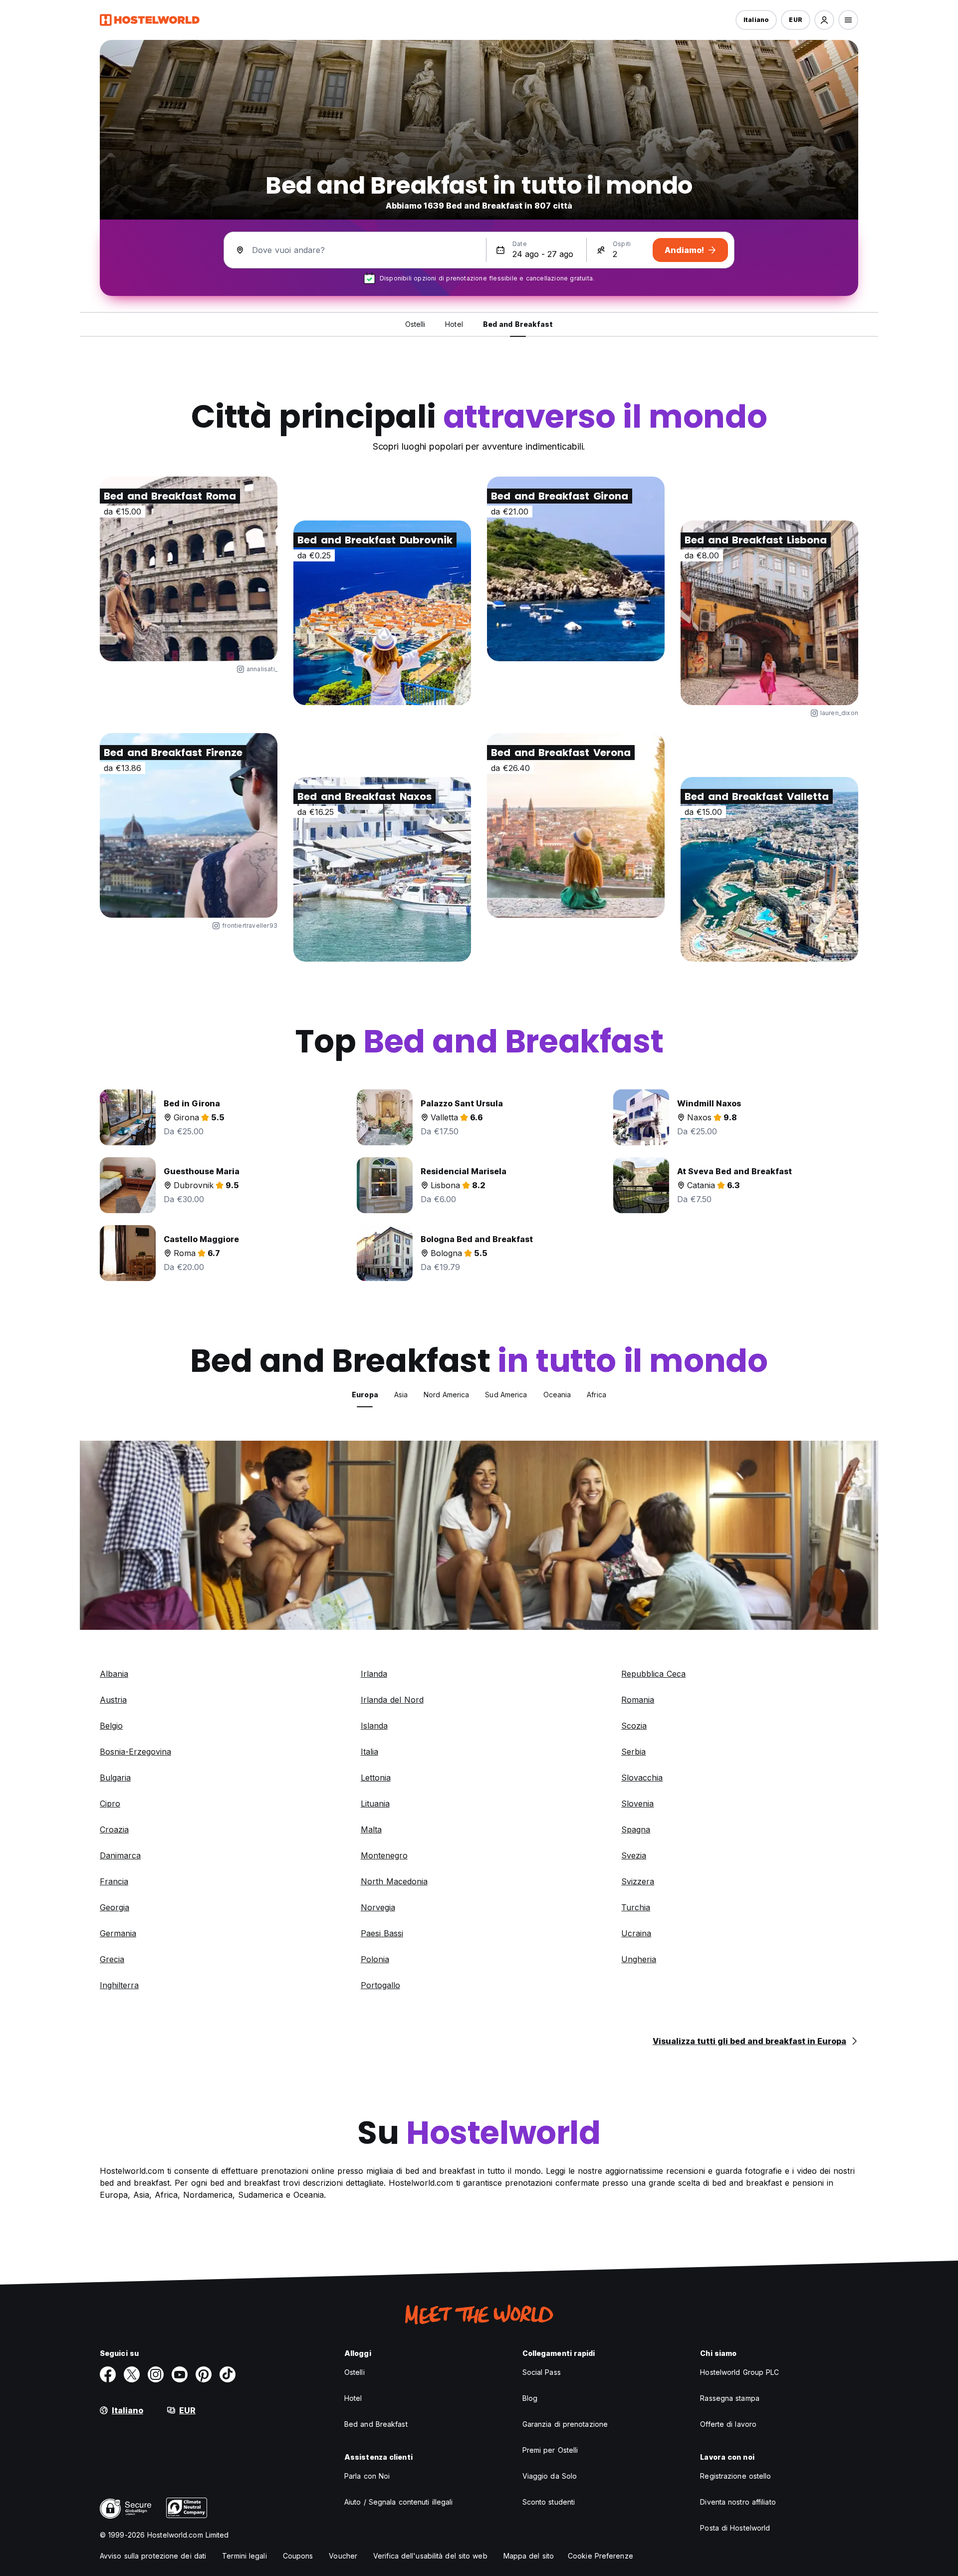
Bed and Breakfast (376, 2424)
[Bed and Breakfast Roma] (189, 569)
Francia (114, 1881)
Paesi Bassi (382, 1933)
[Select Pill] (824, 20)
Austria (113, 1700)
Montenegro (384, 1855)
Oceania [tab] (557, 1395)
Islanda (374, 1726)
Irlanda (374, 1674)
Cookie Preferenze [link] (600, 2556)
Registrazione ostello (735, 2476)
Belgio (111, 1726)
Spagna (636, 1829)
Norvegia (378, 1907)
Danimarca (120, 1855)
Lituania (375, 1803)
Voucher (343, 2556)
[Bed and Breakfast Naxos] (382, 869)
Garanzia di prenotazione (565, 2424)
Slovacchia (642, 1778)
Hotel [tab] (454, 324)
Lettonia (376, 1778)
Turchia (636, 1907)
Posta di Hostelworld (735, 2528)
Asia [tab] (401, 1395)
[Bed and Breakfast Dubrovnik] (382, 613)
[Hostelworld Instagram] (156, 2374)
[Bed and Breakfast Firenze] (189, 825)
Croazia (114, 1829)
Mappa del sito (529, 2556)
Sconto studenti (549, 2502)
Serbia (633, 1752)
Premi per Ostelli (550, 2450)
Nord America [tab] (446, 1395)
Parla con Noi (367, 2476)
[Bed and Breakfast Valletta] (769, 869)
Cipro (110, 1803)
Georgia (115, 1907)
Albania (114, 1674)
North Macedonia (394, 1881)
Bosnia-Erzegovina (135, 1752)
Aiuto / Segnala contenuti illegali (398, 2502)
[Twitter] (132, 2374)
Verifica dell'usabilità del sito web (430, 2556)
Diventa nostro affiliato (738, 2502)
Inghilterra (119, 1985)
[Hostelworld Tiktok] (228, 2374)
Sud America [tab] (506, 1395)
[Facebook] (108, 2374)
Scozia (634, 1726)
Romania (638, 1700)
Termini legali (244, 2556)
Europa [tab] (365, 1395)
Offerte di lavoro (728, 2424)
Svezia (634, 1855)
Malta (371, 1829)
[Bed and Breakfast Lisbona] (769, 613)
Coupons (298, 2556)
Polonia (375, 1959)
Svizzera (638, 1881)
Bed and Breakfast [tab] (518, 324)
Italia (369, 1752)
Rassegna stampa (730, 2398)
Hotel (353, 2398)
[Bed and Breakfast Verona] (576, 825)
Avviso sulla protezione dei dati (153, 2556)
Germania (118, 1933)
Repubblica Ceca (653, 1674)
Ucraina (636, 1933)
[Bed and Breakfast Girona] (576, 569)
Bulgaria (115, 1778)
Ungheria (639, 1959)
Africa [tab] (597, 1395)
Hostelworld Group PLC (739, 2372)
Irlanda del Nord (392, 1700)
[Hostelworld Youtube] (180, 2374)
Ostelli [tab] (415, 324)
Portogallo (380, 1985)
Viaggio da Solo (550, 2476)
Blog (530, 2398)
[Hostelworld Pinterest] (204, 2374)
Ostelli (355, 2372)
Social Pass (542, 2372)
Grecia (112, 1959)
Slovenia (637, 1803)
